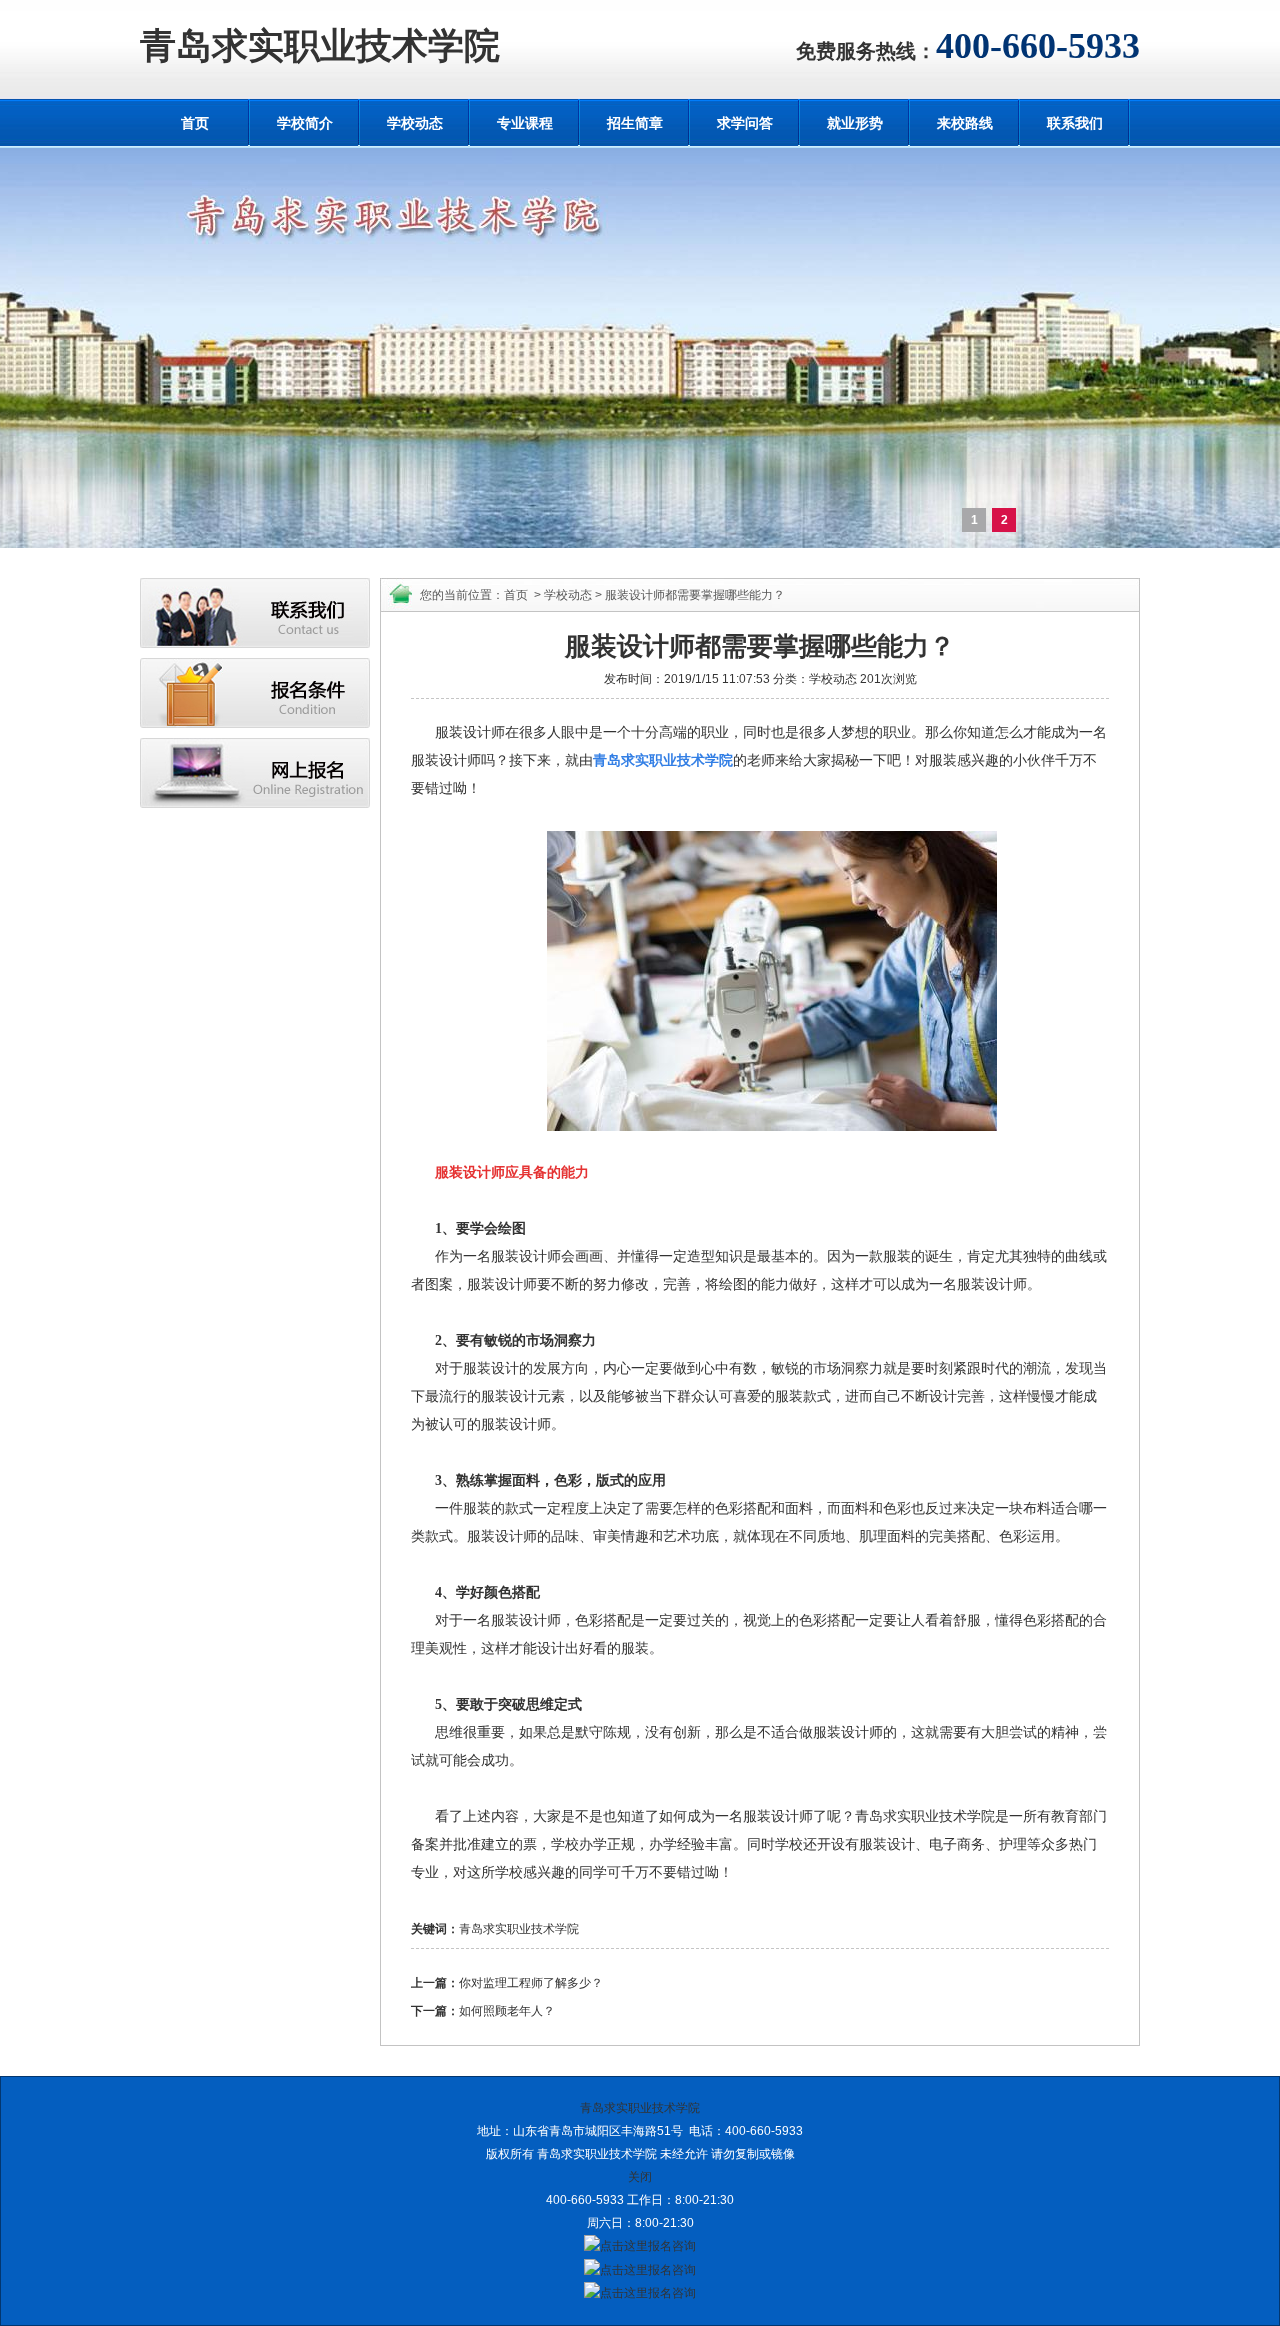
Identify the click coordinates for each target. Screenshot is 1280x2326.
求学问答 (745, 123)
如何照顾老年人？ (507, 2011)
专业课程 (525, 123)
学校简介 (305, 123)
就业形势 (855, 123)
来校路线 (965, 123)
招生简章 (635, 123)
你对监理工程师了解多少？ (531, 1983)
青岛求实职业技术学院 (320, 46)
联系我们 (1075, 123)
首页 (195, 123)
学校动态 (415, 123)
